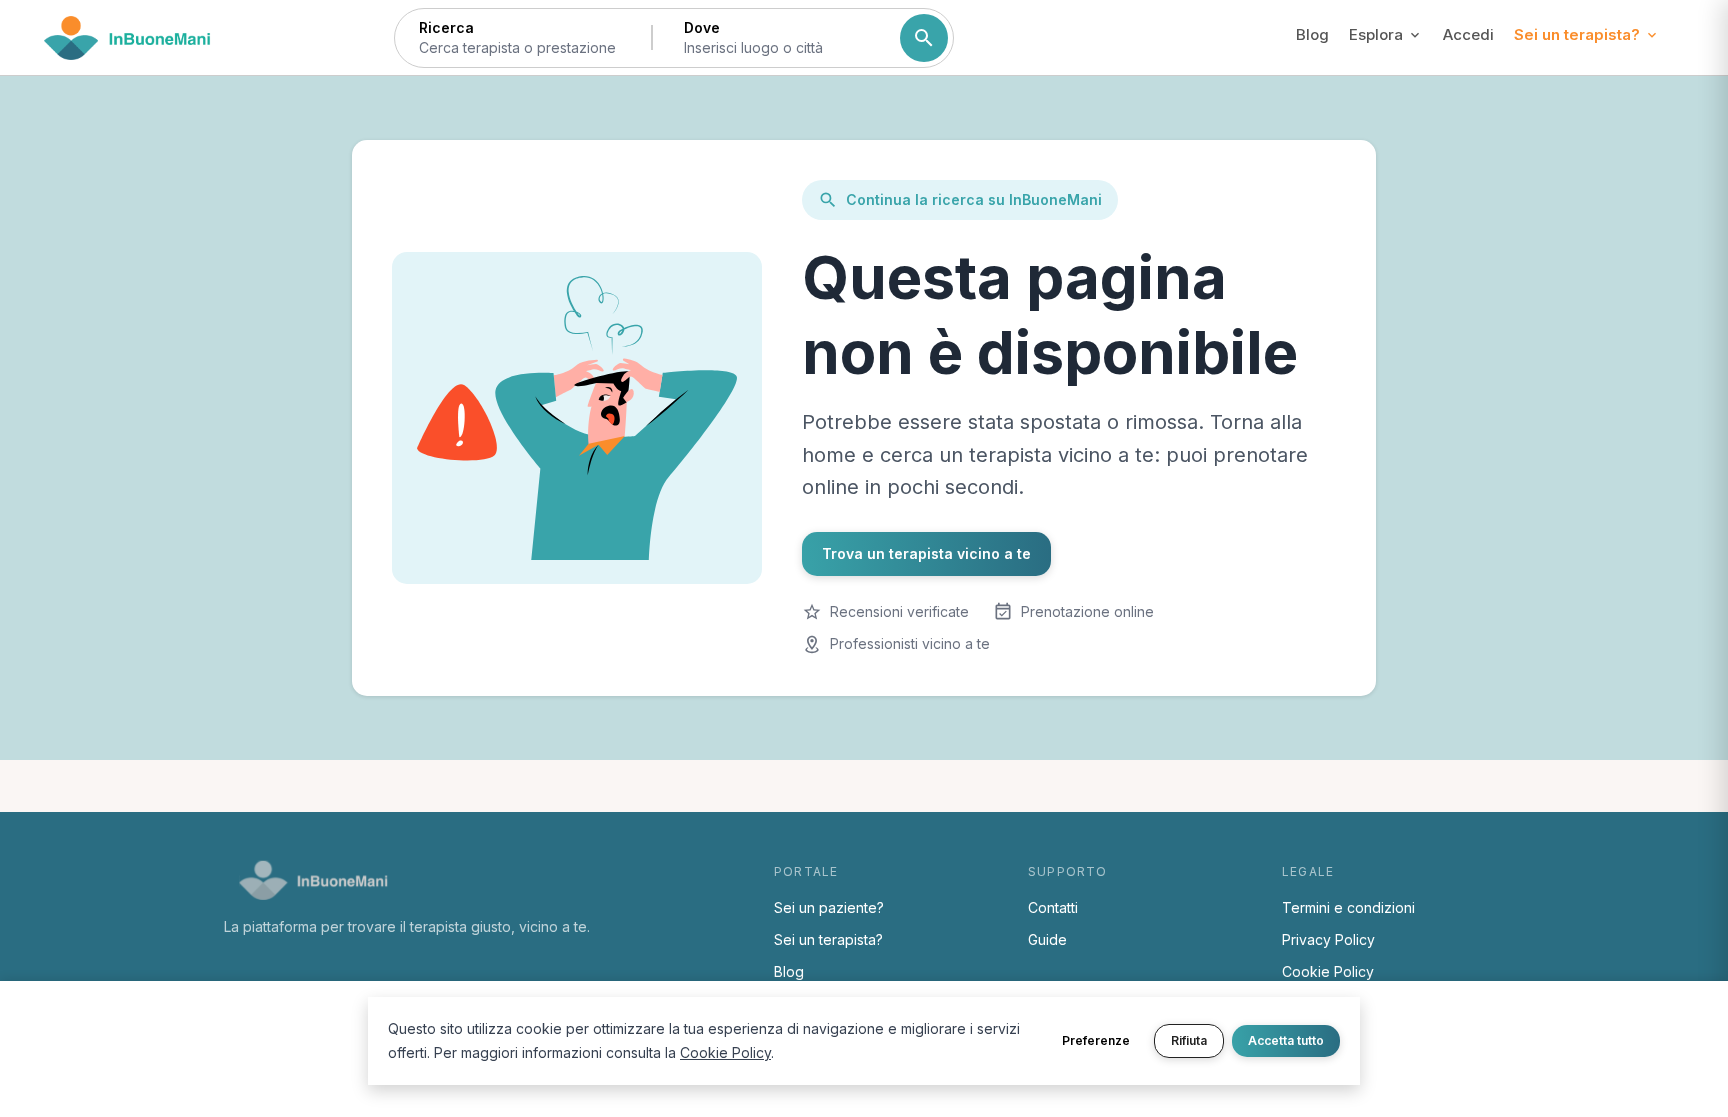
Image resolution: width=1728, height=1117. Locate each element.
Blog (1312, 34)
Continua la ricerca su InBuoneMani (974, 199)
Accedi (1468, 34)
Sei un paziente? (829, 907)
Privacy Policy (1328, 939)
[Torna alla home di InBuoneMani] (127, 38)
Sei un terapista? (828, 939)
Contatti (1053, 907)
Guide (1047, 939)
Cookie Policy (1328, 971)
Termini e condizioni (1348, 907)
